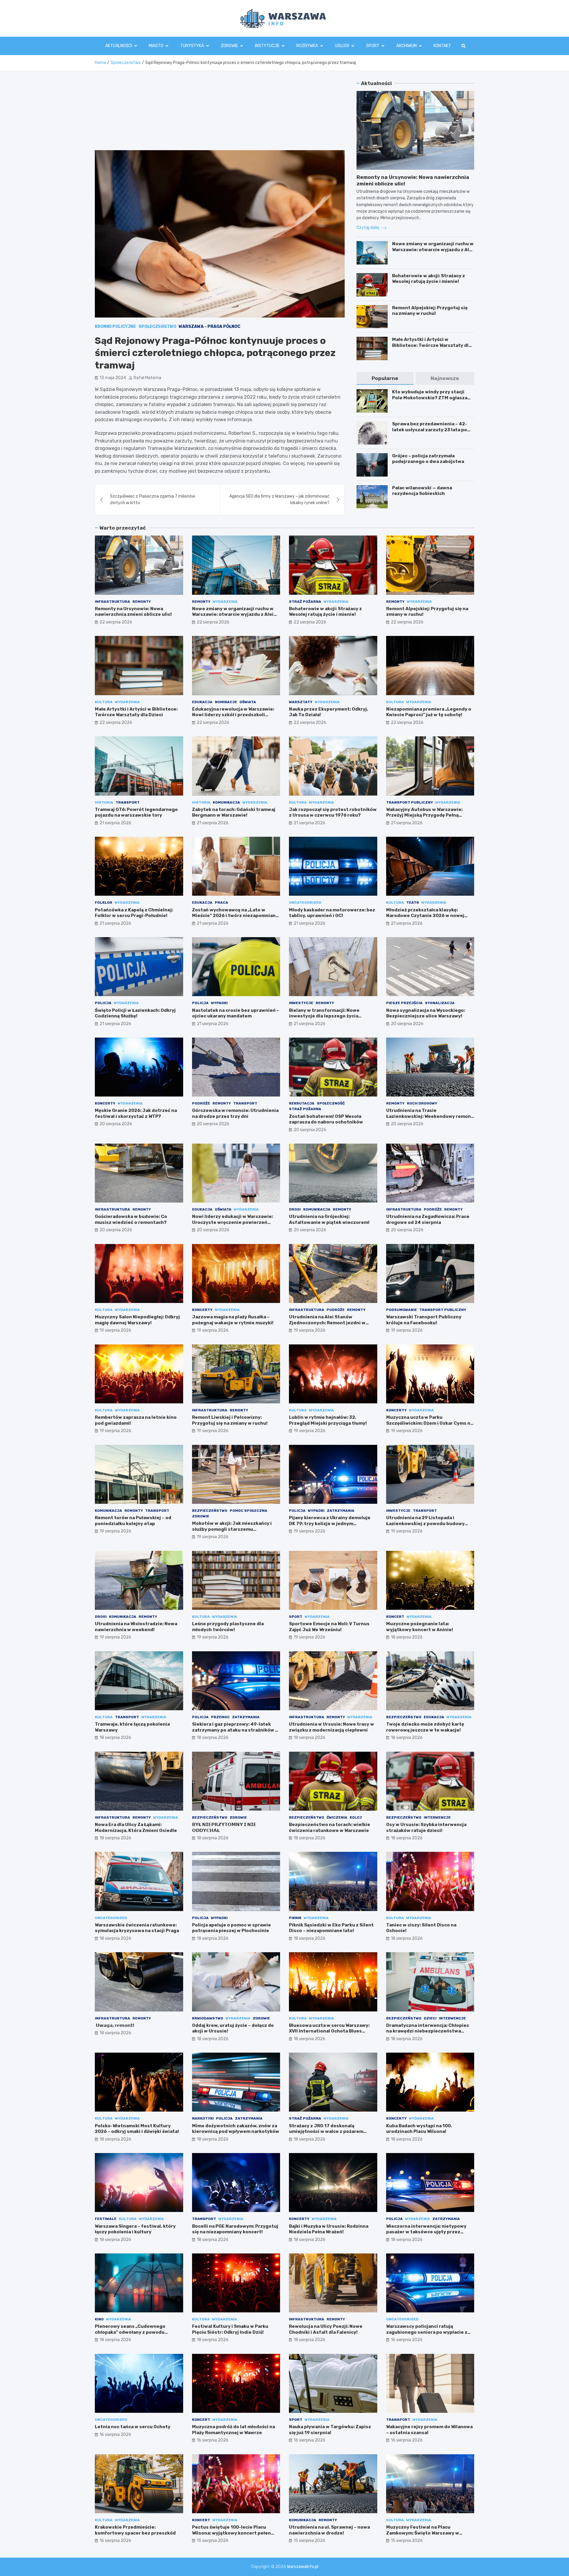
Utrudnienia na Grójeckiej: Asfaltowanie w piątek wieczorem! (329, 1219)
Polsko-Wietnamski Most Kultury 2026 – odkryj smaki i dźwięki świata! (137, 2129)
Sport (373, 46)
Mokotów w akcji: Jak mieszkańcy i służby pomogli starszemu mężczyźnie (232, 1529)
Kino (99, 2319)
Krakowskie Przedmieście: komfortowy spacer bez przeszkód (135, 2530)
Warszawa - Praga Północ (210, 327)
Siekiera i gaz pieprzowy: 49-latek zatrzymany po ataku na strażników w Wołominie (235, 1730)
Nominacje (226, 702)
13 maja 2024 (113, 378)
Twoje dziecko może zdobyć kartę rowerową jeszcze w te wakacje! (425, 1727)
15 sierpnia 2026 (213, 2541)
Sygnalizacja (440, 1003)
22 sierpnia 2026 (116, 622)
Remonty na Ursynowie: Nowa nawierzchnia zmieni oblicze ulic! (133, 612)
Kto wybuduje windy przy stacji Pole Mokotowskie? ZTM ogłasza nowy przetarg (430, 398)
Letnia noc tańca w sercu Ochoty (133, 2427)
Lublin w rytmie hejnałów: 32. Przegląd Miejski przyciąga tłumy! (328, 1420)
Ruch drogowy (422, 1103)
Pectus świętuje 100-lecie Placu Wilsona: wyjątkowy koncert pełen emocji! (231, 2533)
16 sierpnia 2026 (407, 2340)
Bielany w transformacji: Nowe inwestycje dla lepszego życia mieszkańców (324, 1016)
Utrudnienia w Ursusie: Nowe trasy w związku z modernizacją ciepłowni (331, 1727)
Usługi (342, 46)
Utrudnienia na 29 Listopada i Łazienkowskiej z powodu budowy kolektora (425, 1523)
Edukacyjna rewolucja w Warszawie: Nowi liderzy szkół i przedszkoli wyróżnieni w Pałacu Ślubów (233, 715)
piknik (295, 1918)
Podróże (201, 1103)
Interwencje (437, 1817)
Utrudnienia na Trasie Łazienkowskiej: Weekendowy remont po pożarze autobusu (430, 1116)
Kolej (356, 1817)
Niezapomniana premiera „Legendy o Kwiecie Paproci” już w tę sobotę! (429, 712)
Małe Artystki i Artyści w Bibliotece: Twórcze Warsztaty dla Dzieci (432, 345)
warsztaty (301, 702)
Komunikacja (226, 802)
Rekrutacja (302, 1103)
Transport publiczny (410, 802)
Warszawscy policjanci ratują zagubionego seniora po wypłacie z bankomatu (427, 2332)
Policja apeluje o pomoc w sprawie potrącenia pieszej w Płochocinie (231, 1928)
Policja (103, 1003)
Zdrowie (229, 46)
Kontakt (442, 46)
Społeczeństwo (157, 327)
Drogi (295, 1209)
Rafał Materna (147, 378)
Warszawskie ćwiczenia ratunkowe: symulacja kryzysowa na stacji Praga (137, 1928)
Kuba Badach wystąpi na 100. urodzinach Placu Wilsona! (419, 2129)
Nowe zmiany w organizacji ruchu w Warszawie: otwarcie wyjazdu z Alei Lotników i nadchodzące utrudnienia (433, 253)
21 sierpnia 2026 (115, 823)
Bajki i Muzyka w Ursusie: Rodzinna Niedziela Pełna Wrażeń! (329, 2229)
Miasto (156, 46)
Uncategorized (305, 903)
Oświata (248, 702)
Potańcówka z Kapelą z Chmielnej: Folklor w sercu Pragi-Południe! (134, 913)
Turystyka (192, 46)
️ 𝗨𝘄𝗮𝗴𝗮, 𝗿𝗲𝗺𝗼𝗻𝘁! (115, 2025)
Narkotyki (203, 2118)
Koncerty (105, 1103)
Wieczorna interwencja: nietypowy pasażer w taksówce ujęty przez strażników (426, 2232)
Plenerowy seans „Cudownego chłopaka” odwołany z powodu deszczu (130, 2332)
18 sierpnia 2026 (407, 1637)
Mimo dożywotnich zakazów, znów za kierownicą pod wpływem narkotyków (236, 2129)
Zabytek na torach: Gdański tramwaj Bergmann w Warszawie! (234, 812)
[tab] (385, 378)
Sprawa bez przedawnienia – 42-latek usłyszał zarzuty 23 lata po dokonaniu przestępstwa (430, 430)
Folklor (104, 903)
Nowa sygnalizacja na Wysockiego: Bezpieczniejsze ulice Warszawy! (426, 1013)
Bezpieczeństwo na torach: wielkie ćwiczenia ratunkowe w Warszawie (330, 1828)
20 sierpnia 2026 (407, 1024)
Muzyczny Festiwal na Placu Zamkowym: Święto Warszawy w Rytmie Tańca (423, 2533)
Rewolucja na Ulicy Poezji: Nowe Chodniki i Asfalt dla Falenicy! (326, 2329)
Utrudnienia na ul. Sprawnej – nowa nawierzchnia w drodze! (329, 2530)
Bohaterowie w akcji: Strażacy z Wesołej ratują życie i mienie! (429, 279)
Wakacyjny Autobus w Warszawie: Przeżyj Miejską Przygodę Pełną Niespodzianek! (424, 815)
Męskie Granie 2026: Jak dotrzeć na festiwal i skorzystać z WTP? (136, 1113)
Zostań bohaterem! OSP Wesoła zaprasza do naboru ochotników (326, 1119)
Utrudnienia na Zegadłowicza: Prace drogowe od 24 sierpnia (428, 1219)
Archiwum (406, 46)
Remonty (142, 602)
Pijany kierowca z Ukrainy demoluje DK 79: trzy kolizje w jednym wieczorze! (330, 1523)
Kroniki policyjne (115, 327)
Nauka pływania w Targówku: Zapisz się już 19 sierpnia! (330, 2430)
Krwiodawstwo (208, 2018)
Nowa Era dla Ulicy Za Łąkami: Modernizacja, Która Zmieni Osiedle (136, 1828)
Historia (104, 802)
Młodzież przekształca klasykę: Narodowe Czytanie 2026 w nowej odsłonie (425, 916)
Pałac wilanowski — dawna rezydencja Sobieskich (422, 491)
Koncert (395, 1617)
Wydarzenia (225, 602)
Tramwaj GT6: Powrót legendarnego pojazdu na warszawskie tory (136, 812)
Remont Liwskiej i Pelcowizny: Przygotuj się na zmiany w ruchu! (230, 1420)
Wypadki (219, 1003)
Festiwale (106, 2219)
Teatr (413, 903)
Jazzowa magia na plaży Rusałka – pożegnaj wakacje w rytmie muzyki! (233, 1320)
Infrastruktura (112, 602)
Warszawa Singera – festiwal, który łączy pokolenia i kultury (135, 2229)
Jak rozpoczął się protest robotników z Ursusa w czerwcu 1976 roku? (333, 812)
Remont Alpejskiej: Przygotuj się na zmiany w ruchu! (430, 311)
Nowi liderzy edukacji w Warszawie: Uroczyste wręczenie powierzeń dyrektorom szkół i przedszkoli (232, 1222)
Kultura (104, 702)
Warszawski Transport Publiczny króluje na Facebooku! (424, 1320)
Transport (128, 802)
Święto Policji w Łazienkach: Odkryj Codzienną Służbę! (135, 1013)
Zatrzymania (341, 1511)
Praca (222, 903)
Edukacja (202, 702)
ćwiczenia (337, 1817)
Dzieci (430, 2018)
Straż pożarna (305, 602)
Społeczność (331, 1103)
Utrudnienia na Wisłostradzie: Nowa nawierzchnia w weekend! (136, 1627)
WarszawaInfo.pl (303, 2567)
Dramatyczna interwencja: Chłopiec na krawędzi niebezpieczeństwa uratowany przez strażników (428, 2031)
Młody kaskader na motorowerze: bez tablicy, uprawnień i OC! (332, 913)
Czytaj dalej (368, 228)
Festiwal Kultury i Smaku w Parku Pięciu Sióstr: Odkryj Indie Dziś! (230, 2329)
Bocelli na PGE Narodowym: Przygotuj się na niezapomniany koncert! (235, 2229)
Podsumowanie (402, 1310)
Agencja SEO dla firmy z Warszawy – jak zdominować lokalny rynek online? (279, 500)
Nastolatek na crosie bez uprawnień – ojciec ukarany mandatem (236, 1013)
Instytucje (267, 46)
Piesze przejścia (404, 1003)
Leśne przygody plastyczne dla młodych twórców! (228, 1627)
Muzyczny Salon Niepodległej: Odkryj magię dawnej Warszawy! (137, 1320)
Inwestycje (301, 1003)
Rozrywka (307, 46)
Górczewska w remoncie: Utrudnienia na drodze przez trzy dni (235, 1113)
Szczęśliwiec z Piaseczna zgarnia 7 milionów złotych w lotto (152, 500)
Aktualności (119, 46)
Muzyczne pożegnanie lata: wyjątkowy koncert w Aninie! (420, 1627)
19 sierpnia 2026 (115, 1330)
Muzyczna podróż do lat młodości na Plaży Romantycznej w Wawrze (234, 2430)
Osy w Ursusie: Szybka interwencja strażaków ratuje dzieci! (426, 1828)
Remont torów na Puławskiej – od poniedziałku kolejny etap (133, 1521)
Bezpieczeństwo (210, 1511)
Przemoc (220, 1717)
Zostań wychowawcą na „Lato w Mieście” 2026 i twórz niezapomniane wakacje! (235, 916)
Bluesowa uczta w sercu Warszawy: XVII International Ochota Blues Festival (329, 2031)
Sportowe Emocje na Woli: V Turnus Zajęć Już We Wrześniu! (329, 1627)
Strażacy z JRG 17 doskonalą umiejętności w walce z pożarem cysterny (326, 2132)
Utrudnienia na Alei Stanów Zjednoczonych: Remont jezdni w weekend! (327, 1323)
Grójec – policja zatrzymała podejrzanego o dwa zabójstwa (428, 459)
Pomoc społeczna (248, 1511)
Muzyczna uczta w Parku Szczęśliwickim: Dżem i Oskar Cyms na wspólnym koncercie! (430, 1423)
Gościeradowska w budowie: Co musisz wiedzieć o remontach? (131, 1219)
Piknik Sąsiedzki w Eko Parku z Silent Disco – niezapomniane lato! (331, 1928)
